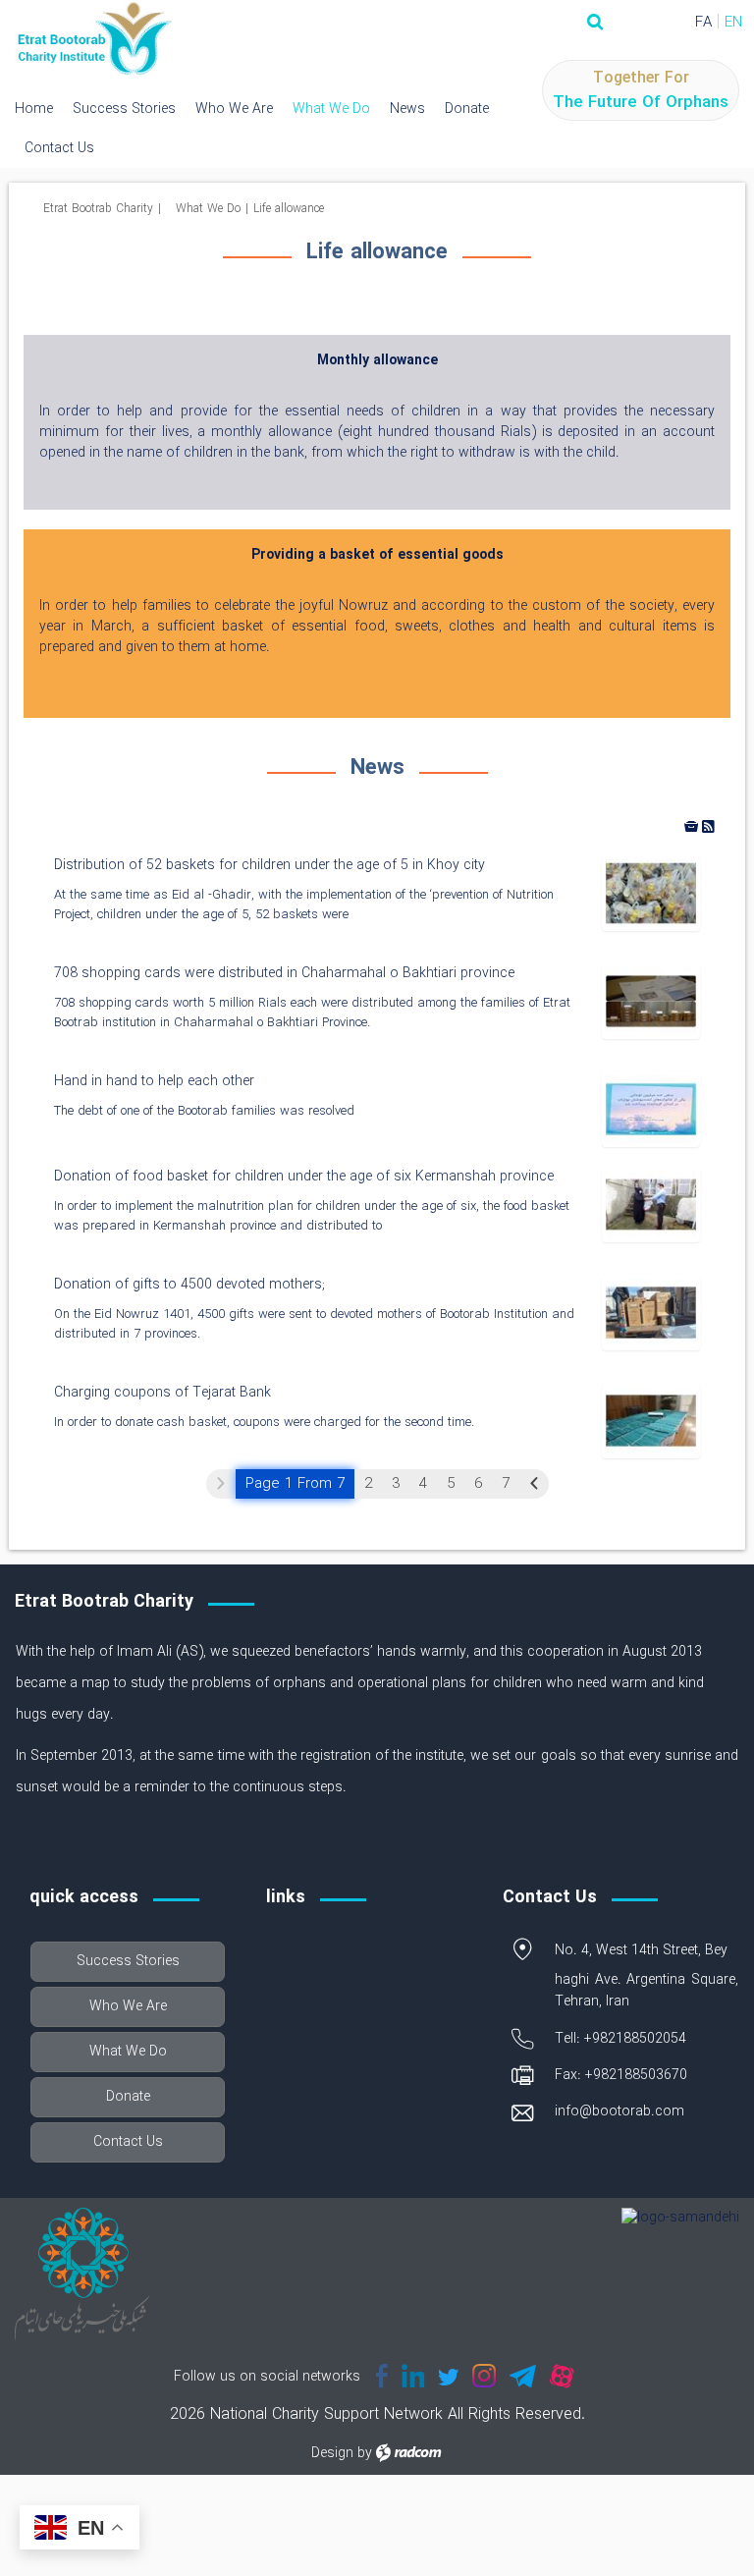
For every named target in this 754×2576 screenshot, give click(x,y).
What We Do (331, 109)
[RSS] (708, 825)
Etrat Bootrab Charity (98, 209)
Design (332, 2453)
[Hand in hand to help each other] (651, 1109)
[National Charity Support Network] (94, 40)
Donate (467, 109)
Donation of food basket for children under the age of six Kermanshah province (304, 1177)
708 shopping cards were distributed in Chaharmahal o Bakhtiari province (284, 973)
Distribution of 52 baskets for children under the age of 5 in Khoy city (269, 865)
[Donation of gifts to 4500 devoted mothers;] (651, 1312)
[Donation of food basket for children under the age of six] (651, 1204)
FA (703, 23)
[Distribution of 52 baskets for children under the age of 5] (651, 893)
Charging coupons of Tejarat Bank (162, 1393)
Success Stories (124, 109)
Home (34, 109)
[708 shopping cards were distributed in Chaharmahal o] (651, 1001)
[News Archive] (693, 825)
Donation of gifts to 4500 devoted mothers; (189, 1285)
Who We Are (234, 109)
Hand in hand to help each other (154, 1081)
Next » (534, 1484)
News (407, 109)
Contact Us (59, 148)
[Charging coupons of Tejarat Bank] (651, 1420)
